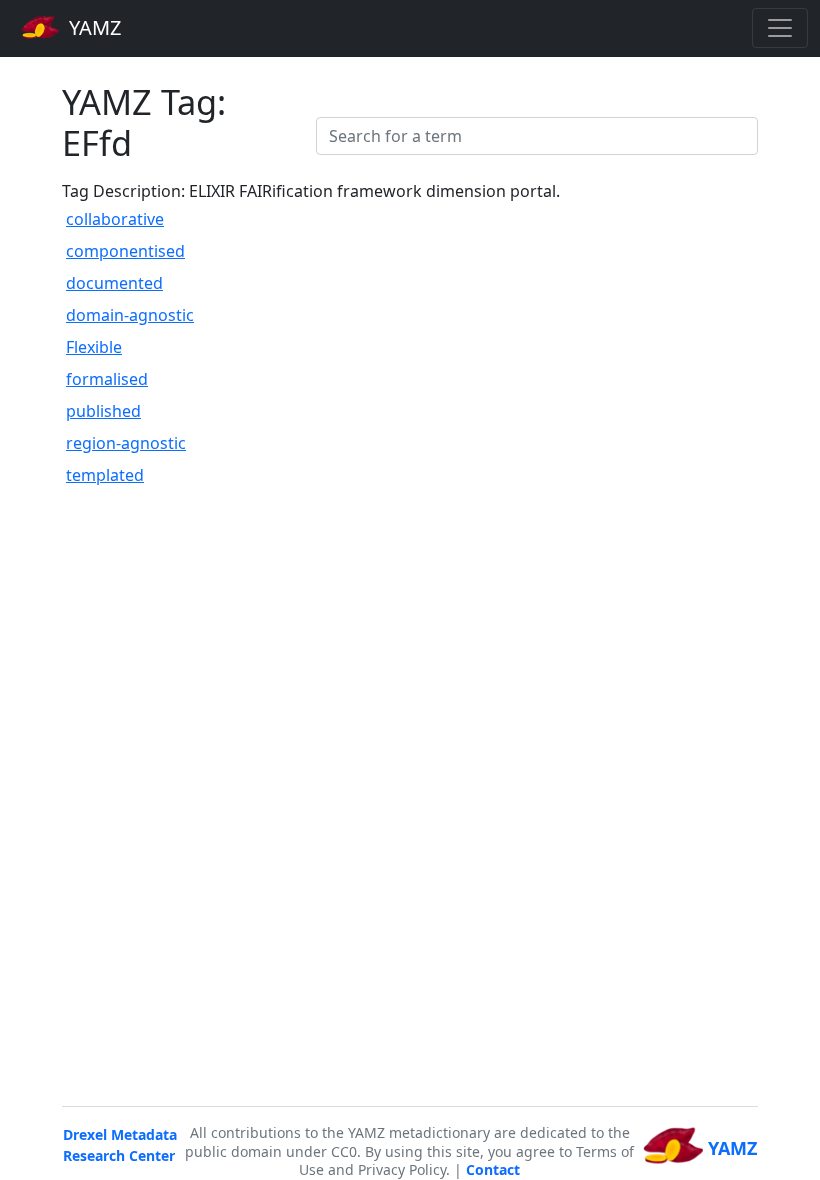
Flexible (94, 347)
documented (114, 283)
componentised (125, 251)
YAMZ (92, 27)
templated (105, 475)
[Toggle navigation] (780, 28)
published (103, 411)
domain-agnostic (130, 315)
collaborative (115, 219)
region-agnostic (126, 443)
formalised (107, 379)
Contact (493, 1169)
